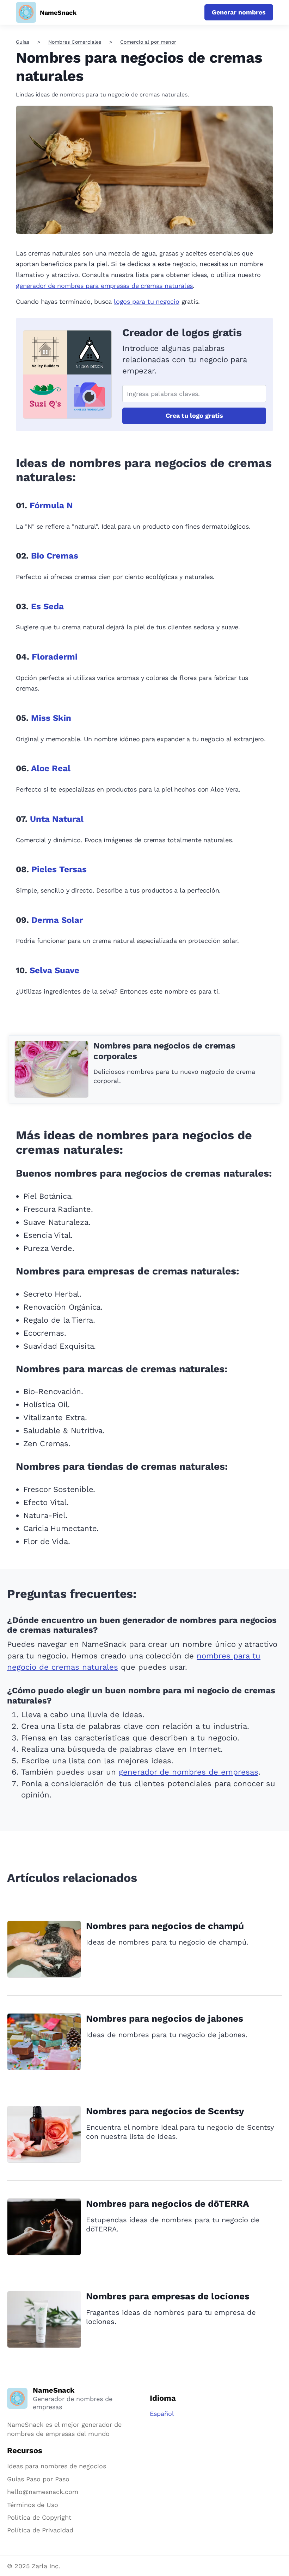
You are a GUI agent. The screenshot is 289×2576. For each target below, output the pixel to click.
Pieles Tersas (59, 869)
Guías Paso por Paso (38, 2479)
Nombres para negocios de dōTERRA (168, 2204)
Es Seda (47, 606)
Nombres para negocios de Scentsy (165, 2111)
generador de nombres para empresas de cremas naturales (104, 286)
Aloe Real (51, 768)
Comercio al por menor (148, 42)
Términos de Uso (33, 2505)
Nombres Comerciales (75, 42)
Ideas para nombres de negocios (57, 2466)
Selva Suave (54, 970)
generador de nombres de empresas (189, 1772)
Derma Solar (57, 920)
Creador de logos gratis (182, 332)
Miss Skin (51, 718)
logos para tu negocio (147, 301)
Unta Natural (57, 819)
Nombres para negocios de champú (165, 1926)
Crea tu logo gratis (194, 415)
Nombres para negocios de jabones (165, 2018)
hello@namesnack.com (43, 2492)
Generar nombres (239, 12)
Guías (23, 42)
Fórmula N (51, 505)
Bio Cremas (55, 556)
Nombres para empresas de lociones (168, 2296)
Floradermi (55, 657)
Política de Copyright (39, 2517)
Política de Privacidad (40, 2530)
